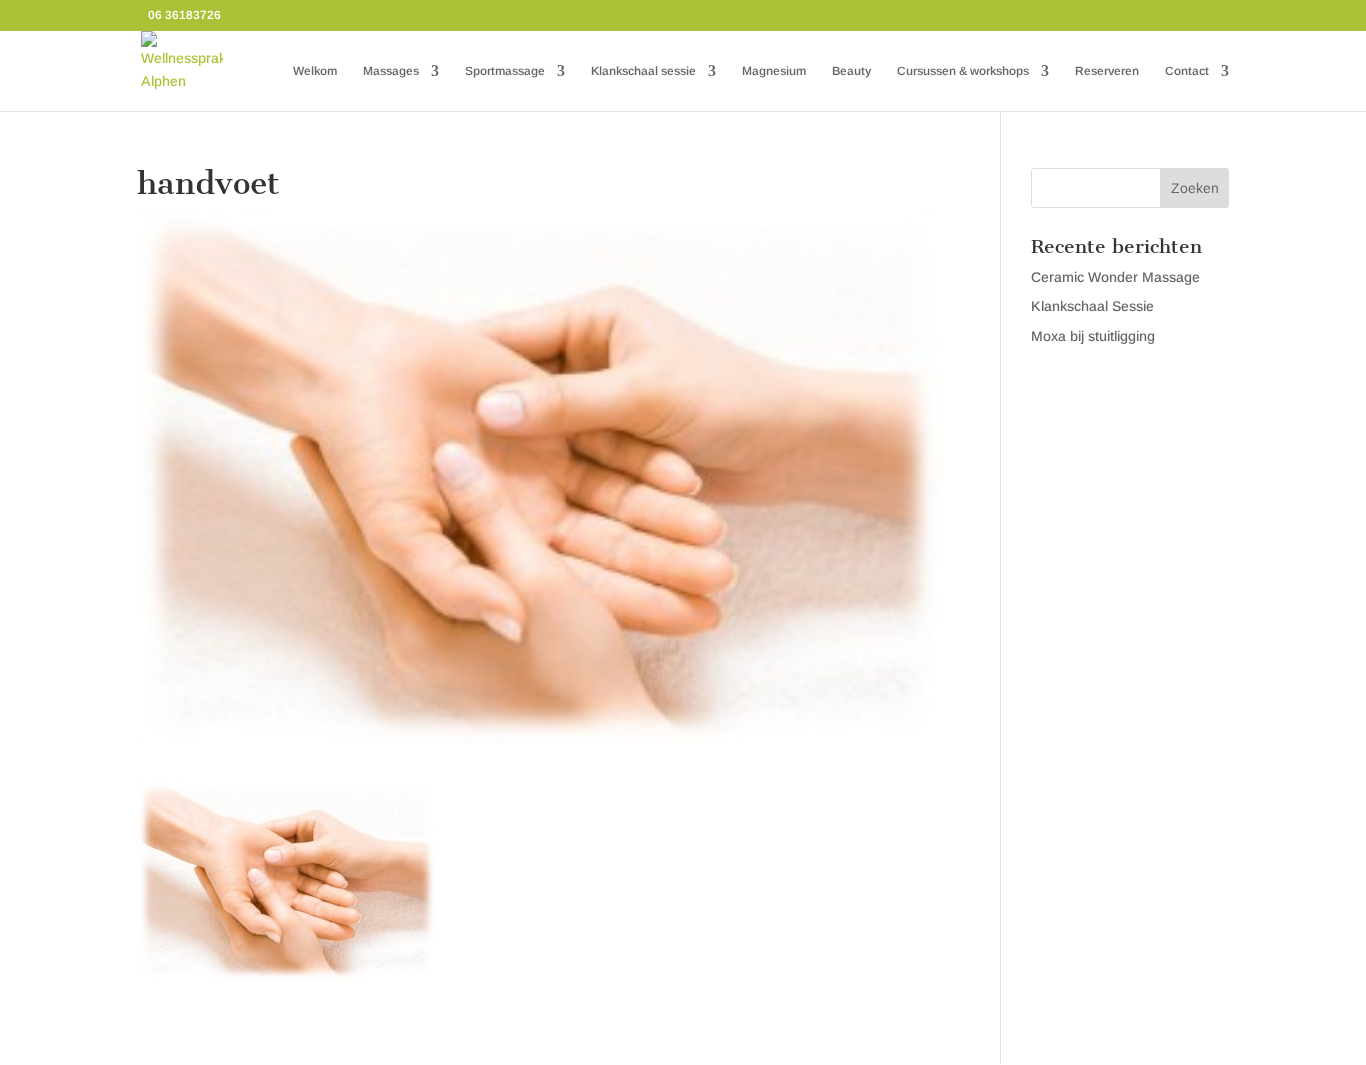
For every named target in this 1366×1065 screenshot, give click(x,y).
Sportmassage (505, 71)
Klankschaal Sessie (1092, 306)
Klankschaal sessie (643, 71)
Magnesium (774, 71)
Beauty (851, 71)
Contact (1187, 71)
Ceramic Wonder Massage (1115, 277)
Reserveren (1107, 71)
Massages (391, 71)
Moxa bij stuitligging (1093, 336)
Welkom (315, 71)
